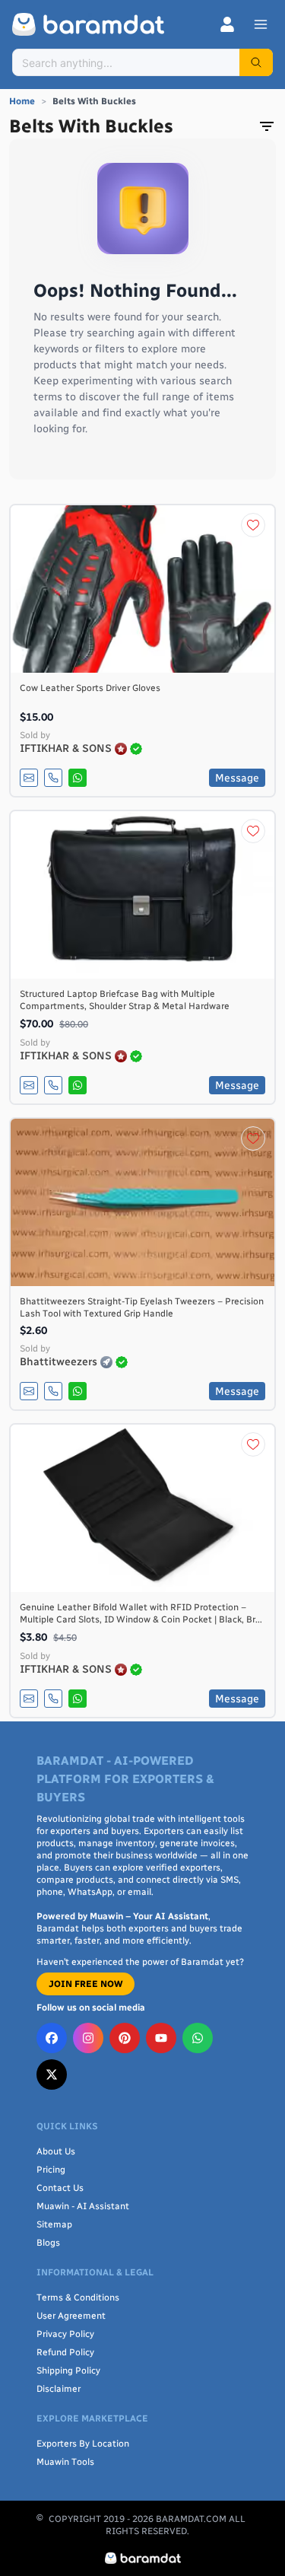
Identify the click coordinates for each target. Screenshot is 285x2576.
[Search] (256, 62)
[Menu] (261, 24)
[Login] (227, 24)
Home (22, 101)
